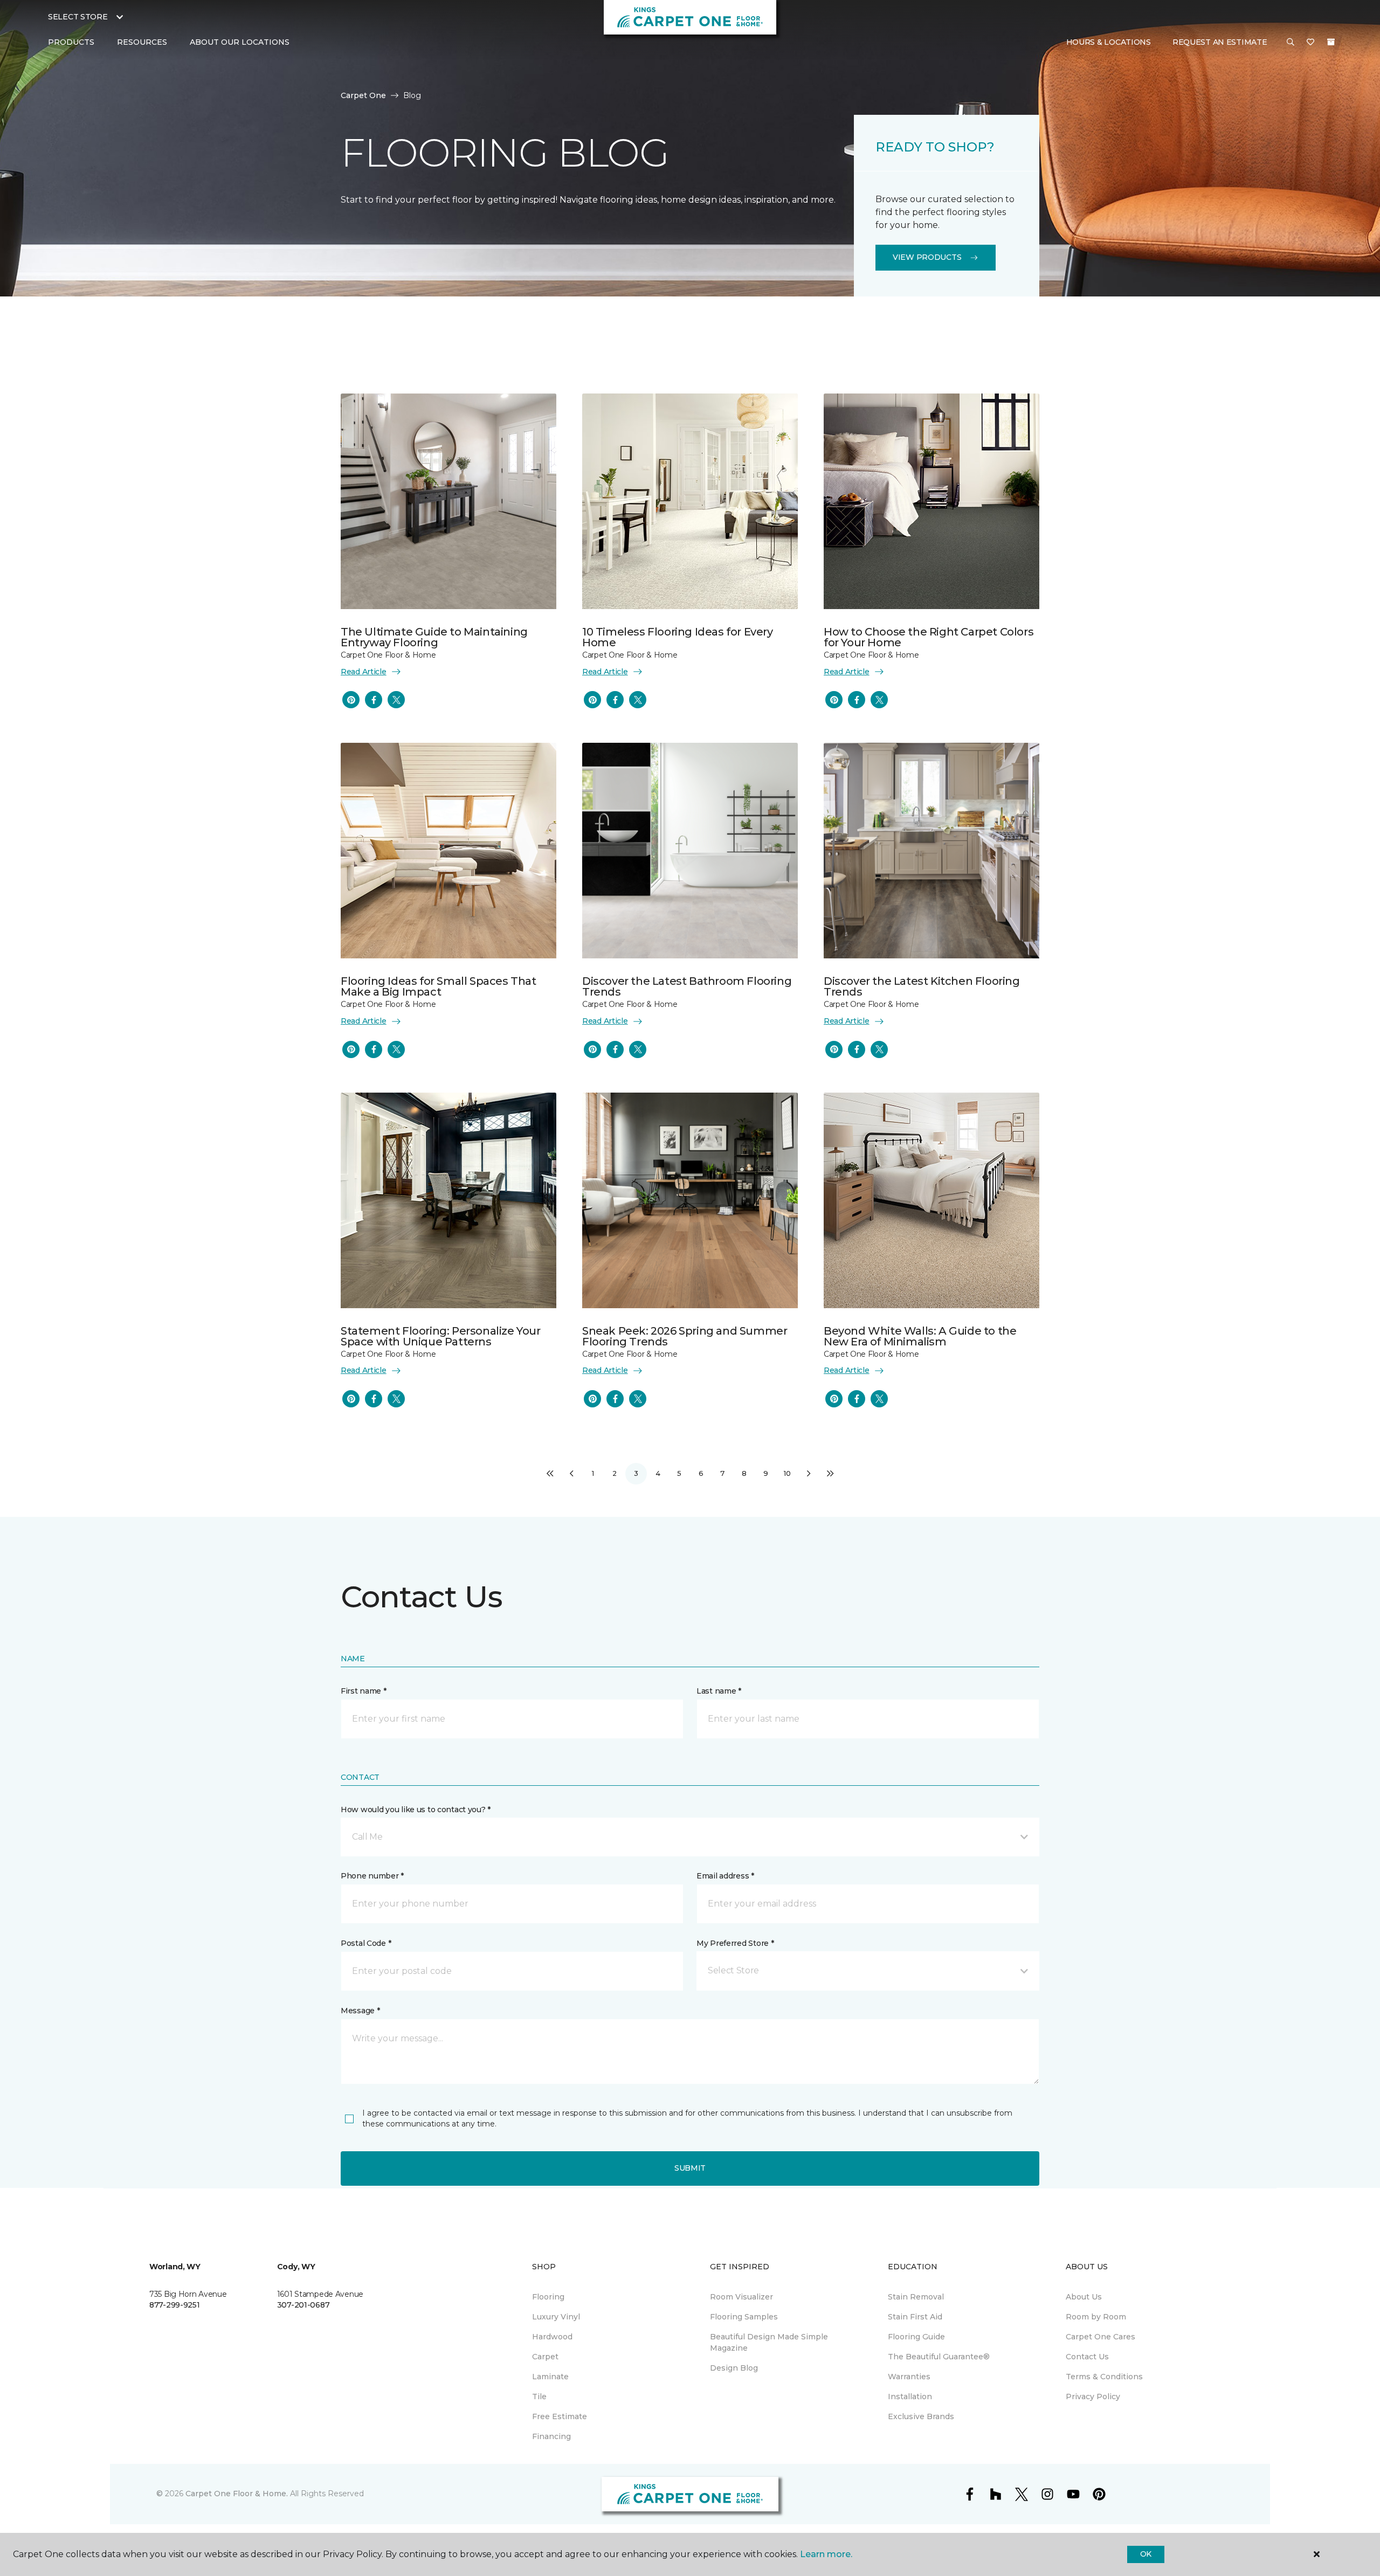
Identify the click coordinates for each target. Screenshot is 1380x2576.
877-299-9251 (175, 2305)
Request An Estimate (1220, 42)
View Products (927, 257)
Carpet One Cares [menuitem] (1100, 2337)
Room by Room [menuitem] (1096, 2317)
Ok (1146, 2554)
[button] (1291, 43)
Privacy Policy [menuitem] (1093, 2397)
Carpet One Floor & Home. (237, 2494)
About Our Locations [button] (240, 42)
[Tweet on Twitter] (396, 700)
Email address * (725, 1876)
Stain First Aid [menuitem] (915, 2317)
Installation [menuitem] (910, 2397)
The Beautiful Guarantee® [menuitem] (939, 2357)
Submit (690, 2168)
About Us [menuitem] (1084, 2297)
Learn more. (826, 2554)
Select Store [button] (78, 17)
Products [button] (71, 42)
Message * (360, 2011)
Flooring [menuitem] (548, 2297)
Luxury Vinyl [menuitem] (556, 2317)
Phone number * (372, 1876)
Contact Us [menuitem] (1087, 2357)
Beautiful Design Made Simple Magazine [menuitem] (769, 2342)
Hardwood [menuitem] (552, 2337)
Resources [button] (142, 42)
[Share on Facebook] (374, 700)
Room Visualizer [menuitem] (741, 2297)
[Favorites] (1310, 43)
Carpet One (363, 95)
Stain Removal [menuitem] (916, 2297)
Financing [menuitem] (551, 2436)
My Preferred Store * (735, 1943)
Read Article (364, 672)
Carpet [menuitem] (545, 2357)
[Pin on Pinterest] (351, 700)
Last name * (719, 1691)
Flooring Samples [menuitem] (744, 2317)
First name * (364, 1691)
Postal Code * (366, 1943)
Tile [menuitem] (539, 2397)
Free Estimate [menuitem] (560, 2416)
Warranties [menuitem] (909, 2377)
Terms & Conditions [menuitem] (1104, 2377)
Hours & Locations (1109, 42)
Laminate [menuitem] (550, 2377)
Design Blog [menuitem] (734, 2368)
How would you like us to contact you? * (416, 1810)
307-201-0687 (303, 2305)
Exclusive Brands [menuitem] (921, 2416)
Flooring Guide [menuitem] (916, 2337)
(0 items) (1331, 42)
